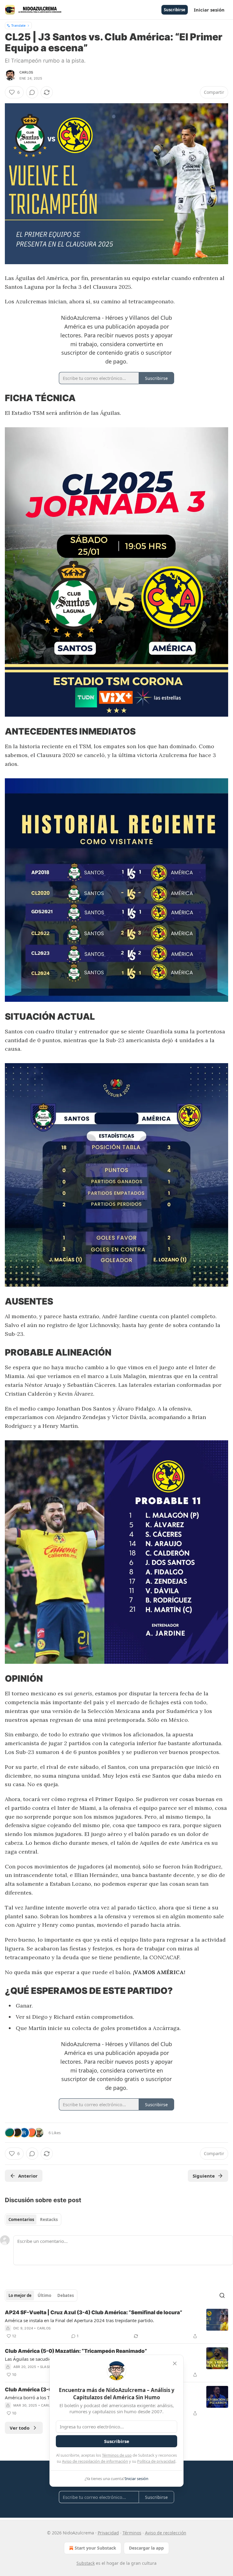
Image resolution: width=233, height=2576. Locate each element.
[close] (175, 2363)
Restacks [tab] (49, 2219)
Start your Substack (95, 2548)
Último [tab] (44, 2295)
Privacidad (108, 2533)
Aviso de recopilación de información (95, 2461)
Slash (46, 2367)
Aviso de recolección (166, 2533)
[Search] (222, 2295)
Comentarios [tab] (21, 2219)
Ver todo (20, 2428)
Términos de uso (117, 2455)
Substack (86, 2563)
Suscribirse (175, 10)
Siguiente (204, 2176)
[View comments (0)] (32, 92)
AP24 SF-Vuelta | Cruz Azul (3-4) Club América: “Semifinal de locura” (94, 2312)
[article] (116, 2324)
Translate (18, 25)
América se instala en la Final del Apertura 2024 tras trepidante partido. (79, 2320)
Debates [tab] (66, 2295)
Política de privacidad (156, 2461)
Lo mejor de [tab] (20, 2295)
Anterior (28, 2176)
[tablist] (33, 2219)
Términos (132, 2533)
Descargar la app (146, 2548)
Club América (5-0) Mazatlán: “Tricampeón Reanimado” (76, 2351)
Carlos (26, 72)
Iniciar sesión (209, 10)
